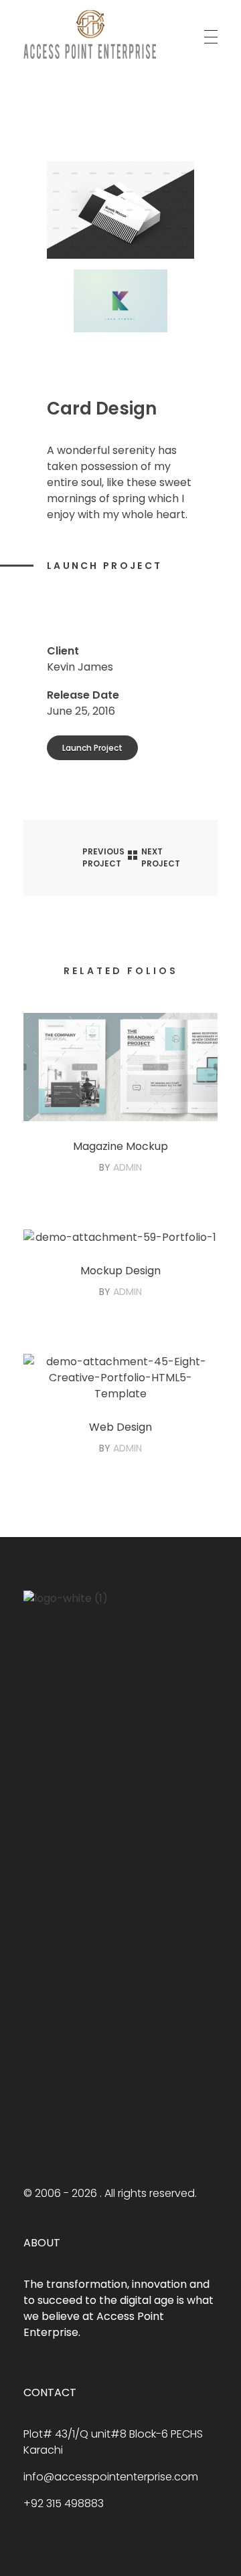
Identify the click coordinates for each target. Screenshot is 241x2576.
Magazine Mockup (120, 1146)
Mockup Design (120, 1271)
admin (128, 1167)
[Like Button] (54, 603)
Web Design (120, 1427)
